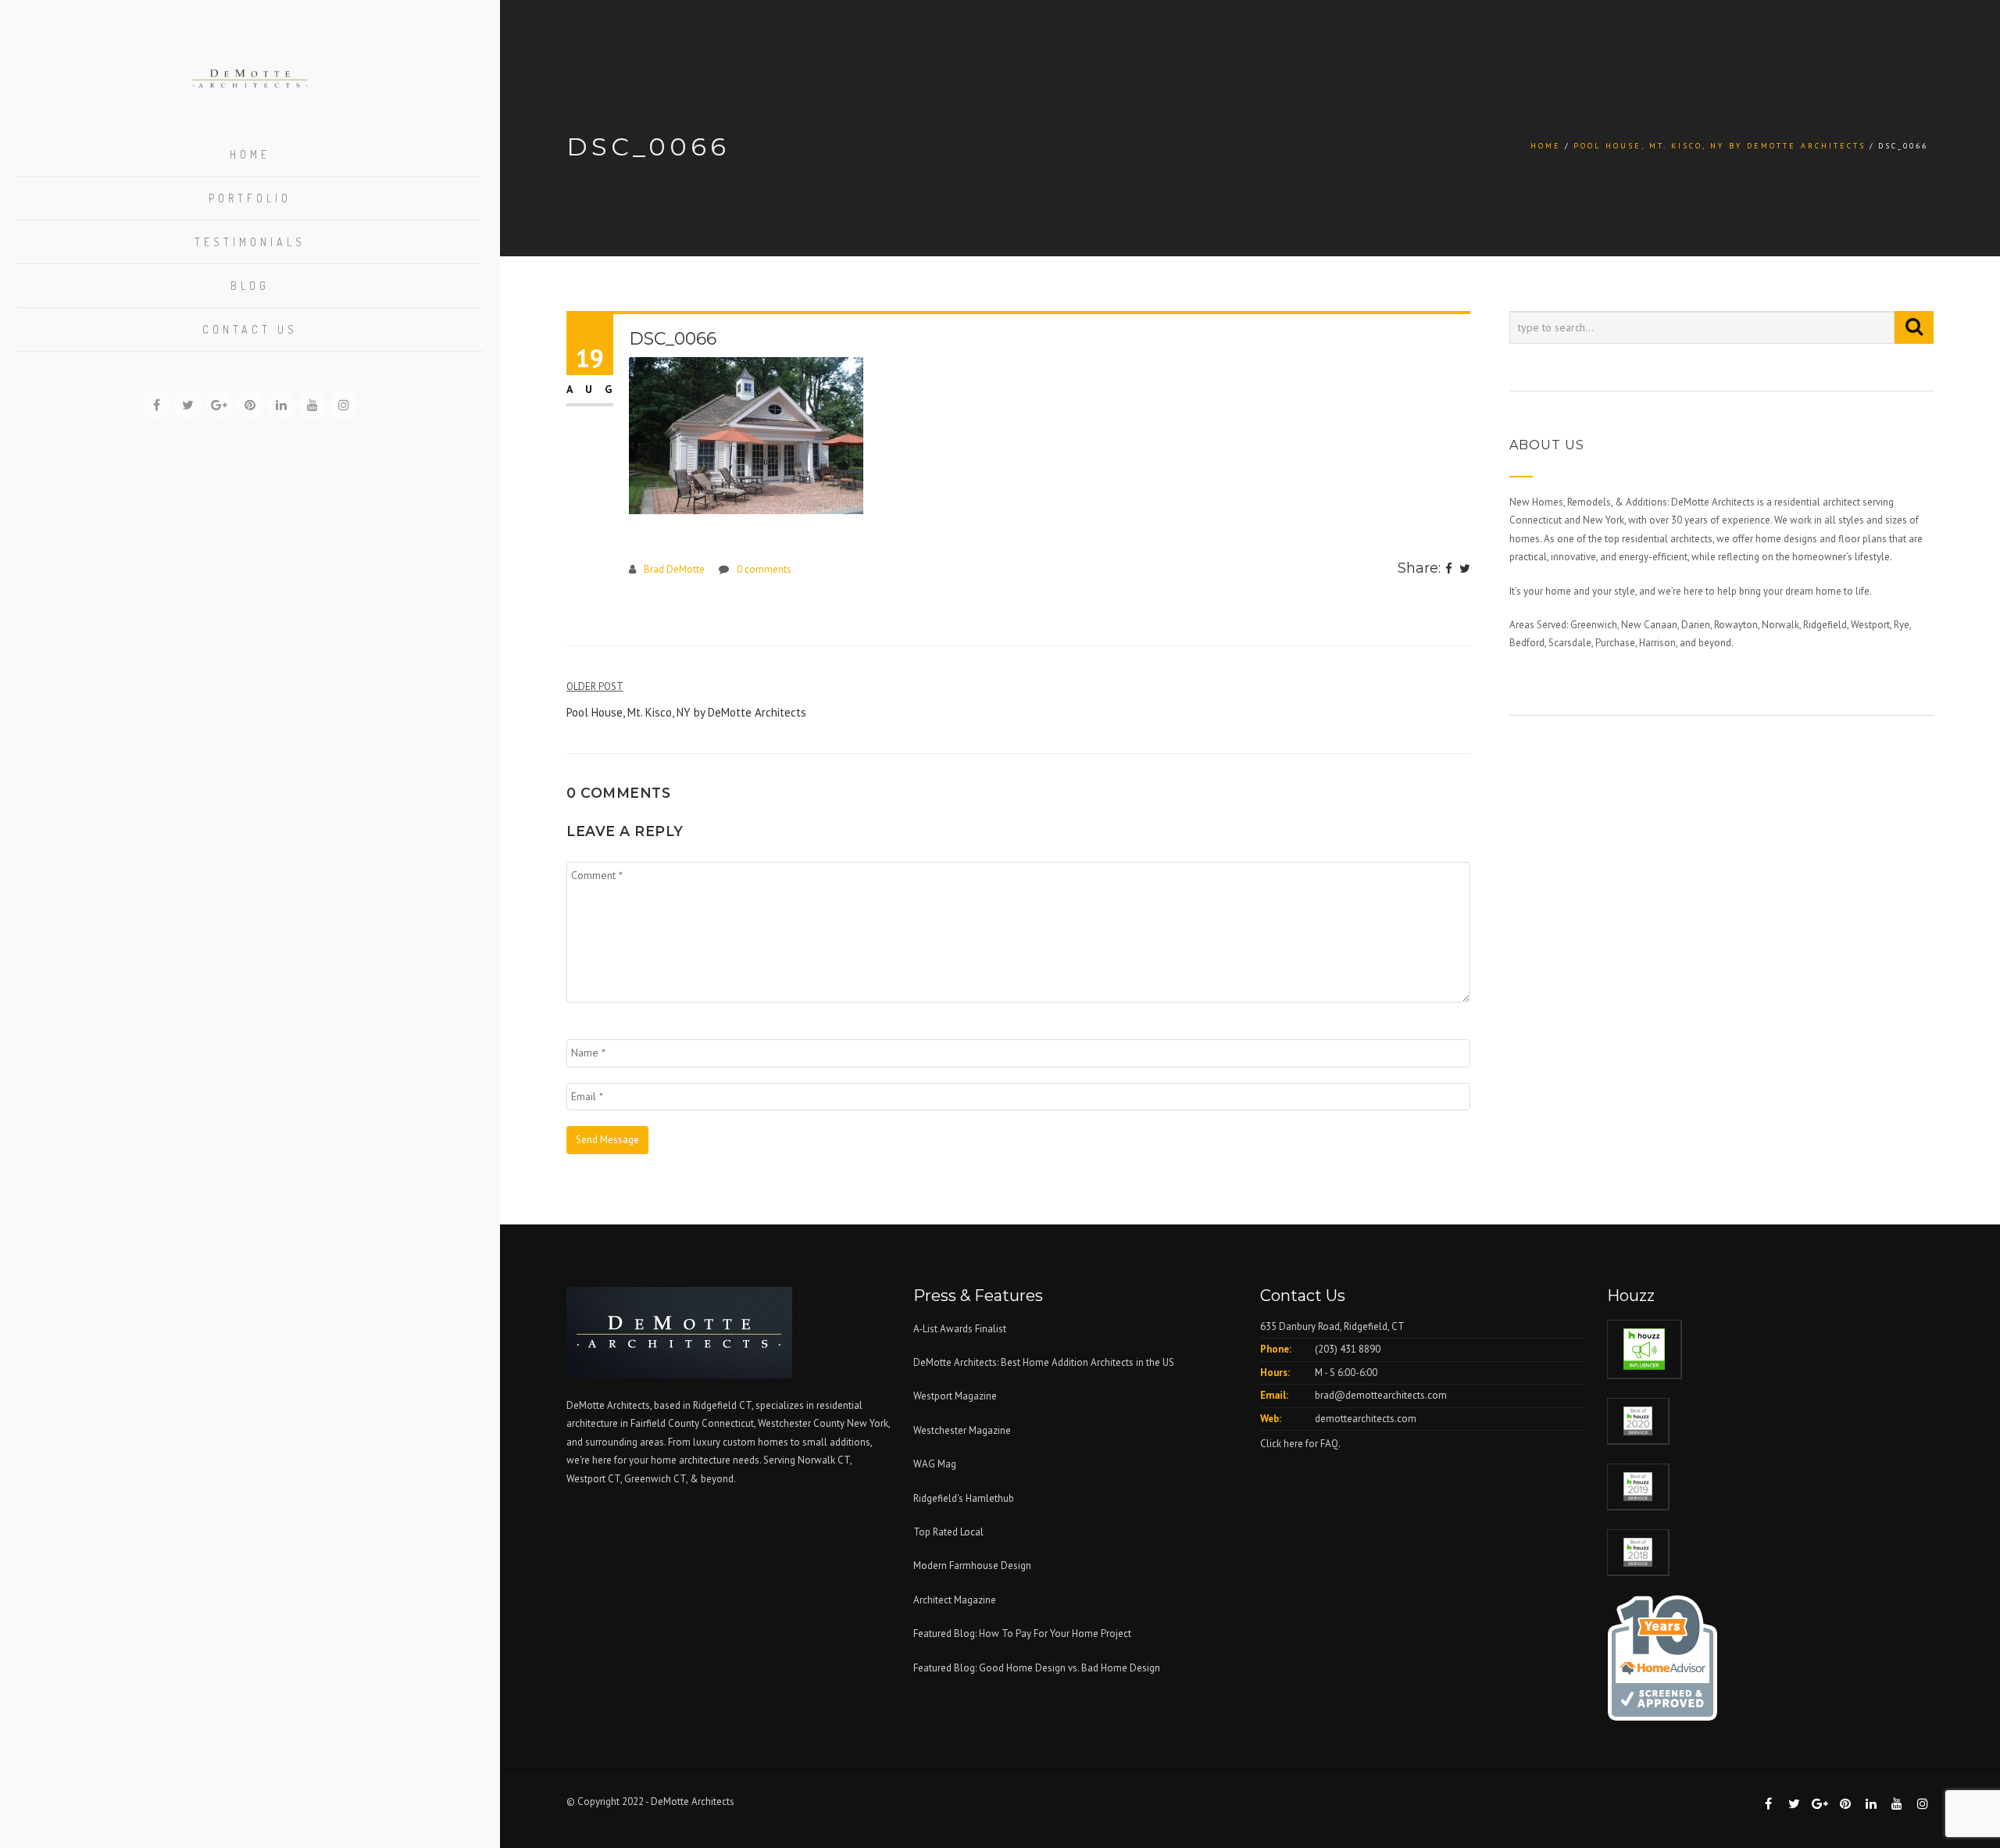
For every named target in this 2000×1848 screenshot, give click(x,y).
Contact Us (250, 329)
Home (250, 154)
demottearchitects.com (1366, 1419)
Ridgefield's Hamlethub (964, 1498)
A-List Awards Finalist (960, 1329)
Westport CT (593, 1479)
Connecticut (728, 1423)
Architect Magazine (955, 1600)
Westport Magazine (955, 1396)
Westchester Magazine (962, 1430)
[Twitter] (1465, 570)
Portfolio (250, 198)
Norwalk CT (824, 1460)
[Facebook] (1449, 570)
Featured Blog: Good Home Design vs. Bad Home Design (1037, 1668)
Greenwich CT (655, 1479)
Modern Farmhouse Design (972, 1566)
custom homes (755, 1442)
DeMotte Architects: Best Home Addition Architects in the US (1044, 1362)
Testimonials (250, 242)
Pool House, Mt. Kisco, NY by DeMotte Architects (1720, 146)
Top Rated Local (948, 1532)
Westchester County (802, 1423)
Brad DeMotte (674, 569)
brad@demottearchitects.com (1381, 1395)
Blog (250, 286)
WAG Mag (935, 1464)
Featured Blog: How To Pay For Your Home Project (1022, 1634)
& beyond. (713, 1479)
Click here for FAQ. (1300, 1444)
